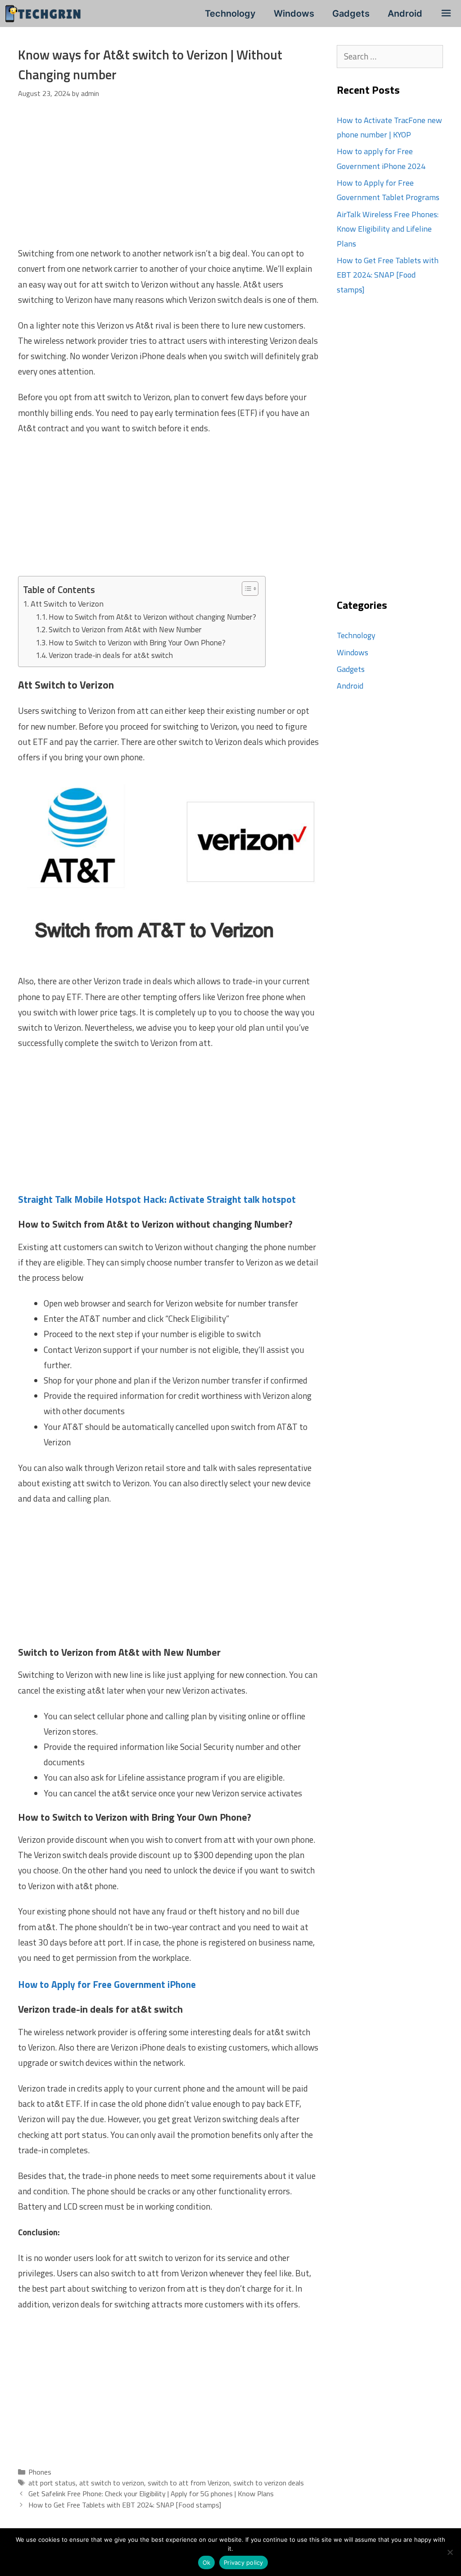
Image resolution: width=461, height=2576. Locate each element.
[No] (450, 2552)
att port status (52, 2483)
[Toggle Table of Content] (246, 589)
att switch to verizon (112, 2483)
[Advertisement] (168, 179)
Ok (207, 2562)
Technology (230, 14)
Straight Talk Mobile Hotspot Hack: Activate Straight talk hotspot (157, 1199)
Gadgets (351, 14)
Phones (40, 2472)
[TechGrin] (45, 14)
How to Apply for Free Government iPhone (107, 1984)
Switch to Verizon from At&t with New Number (125, 629)
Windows (294, 14)
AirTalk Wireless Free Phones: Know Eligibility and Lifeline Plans (388, 229)
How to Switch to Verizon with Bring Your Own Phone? (137, 642)
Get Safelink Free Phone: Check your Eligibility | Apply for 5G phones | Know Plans (151, 2494)
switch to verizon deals (269, 2483)
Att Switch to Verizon (68, 604)
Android (405, 14)
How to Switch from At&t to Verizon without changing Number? (152, 617)
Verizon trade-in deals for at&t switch (111, 655)
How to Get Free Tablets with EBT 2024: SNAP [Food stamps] (125, 2505)
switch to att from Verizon (189, 2483)
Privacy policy (244, 2562)
